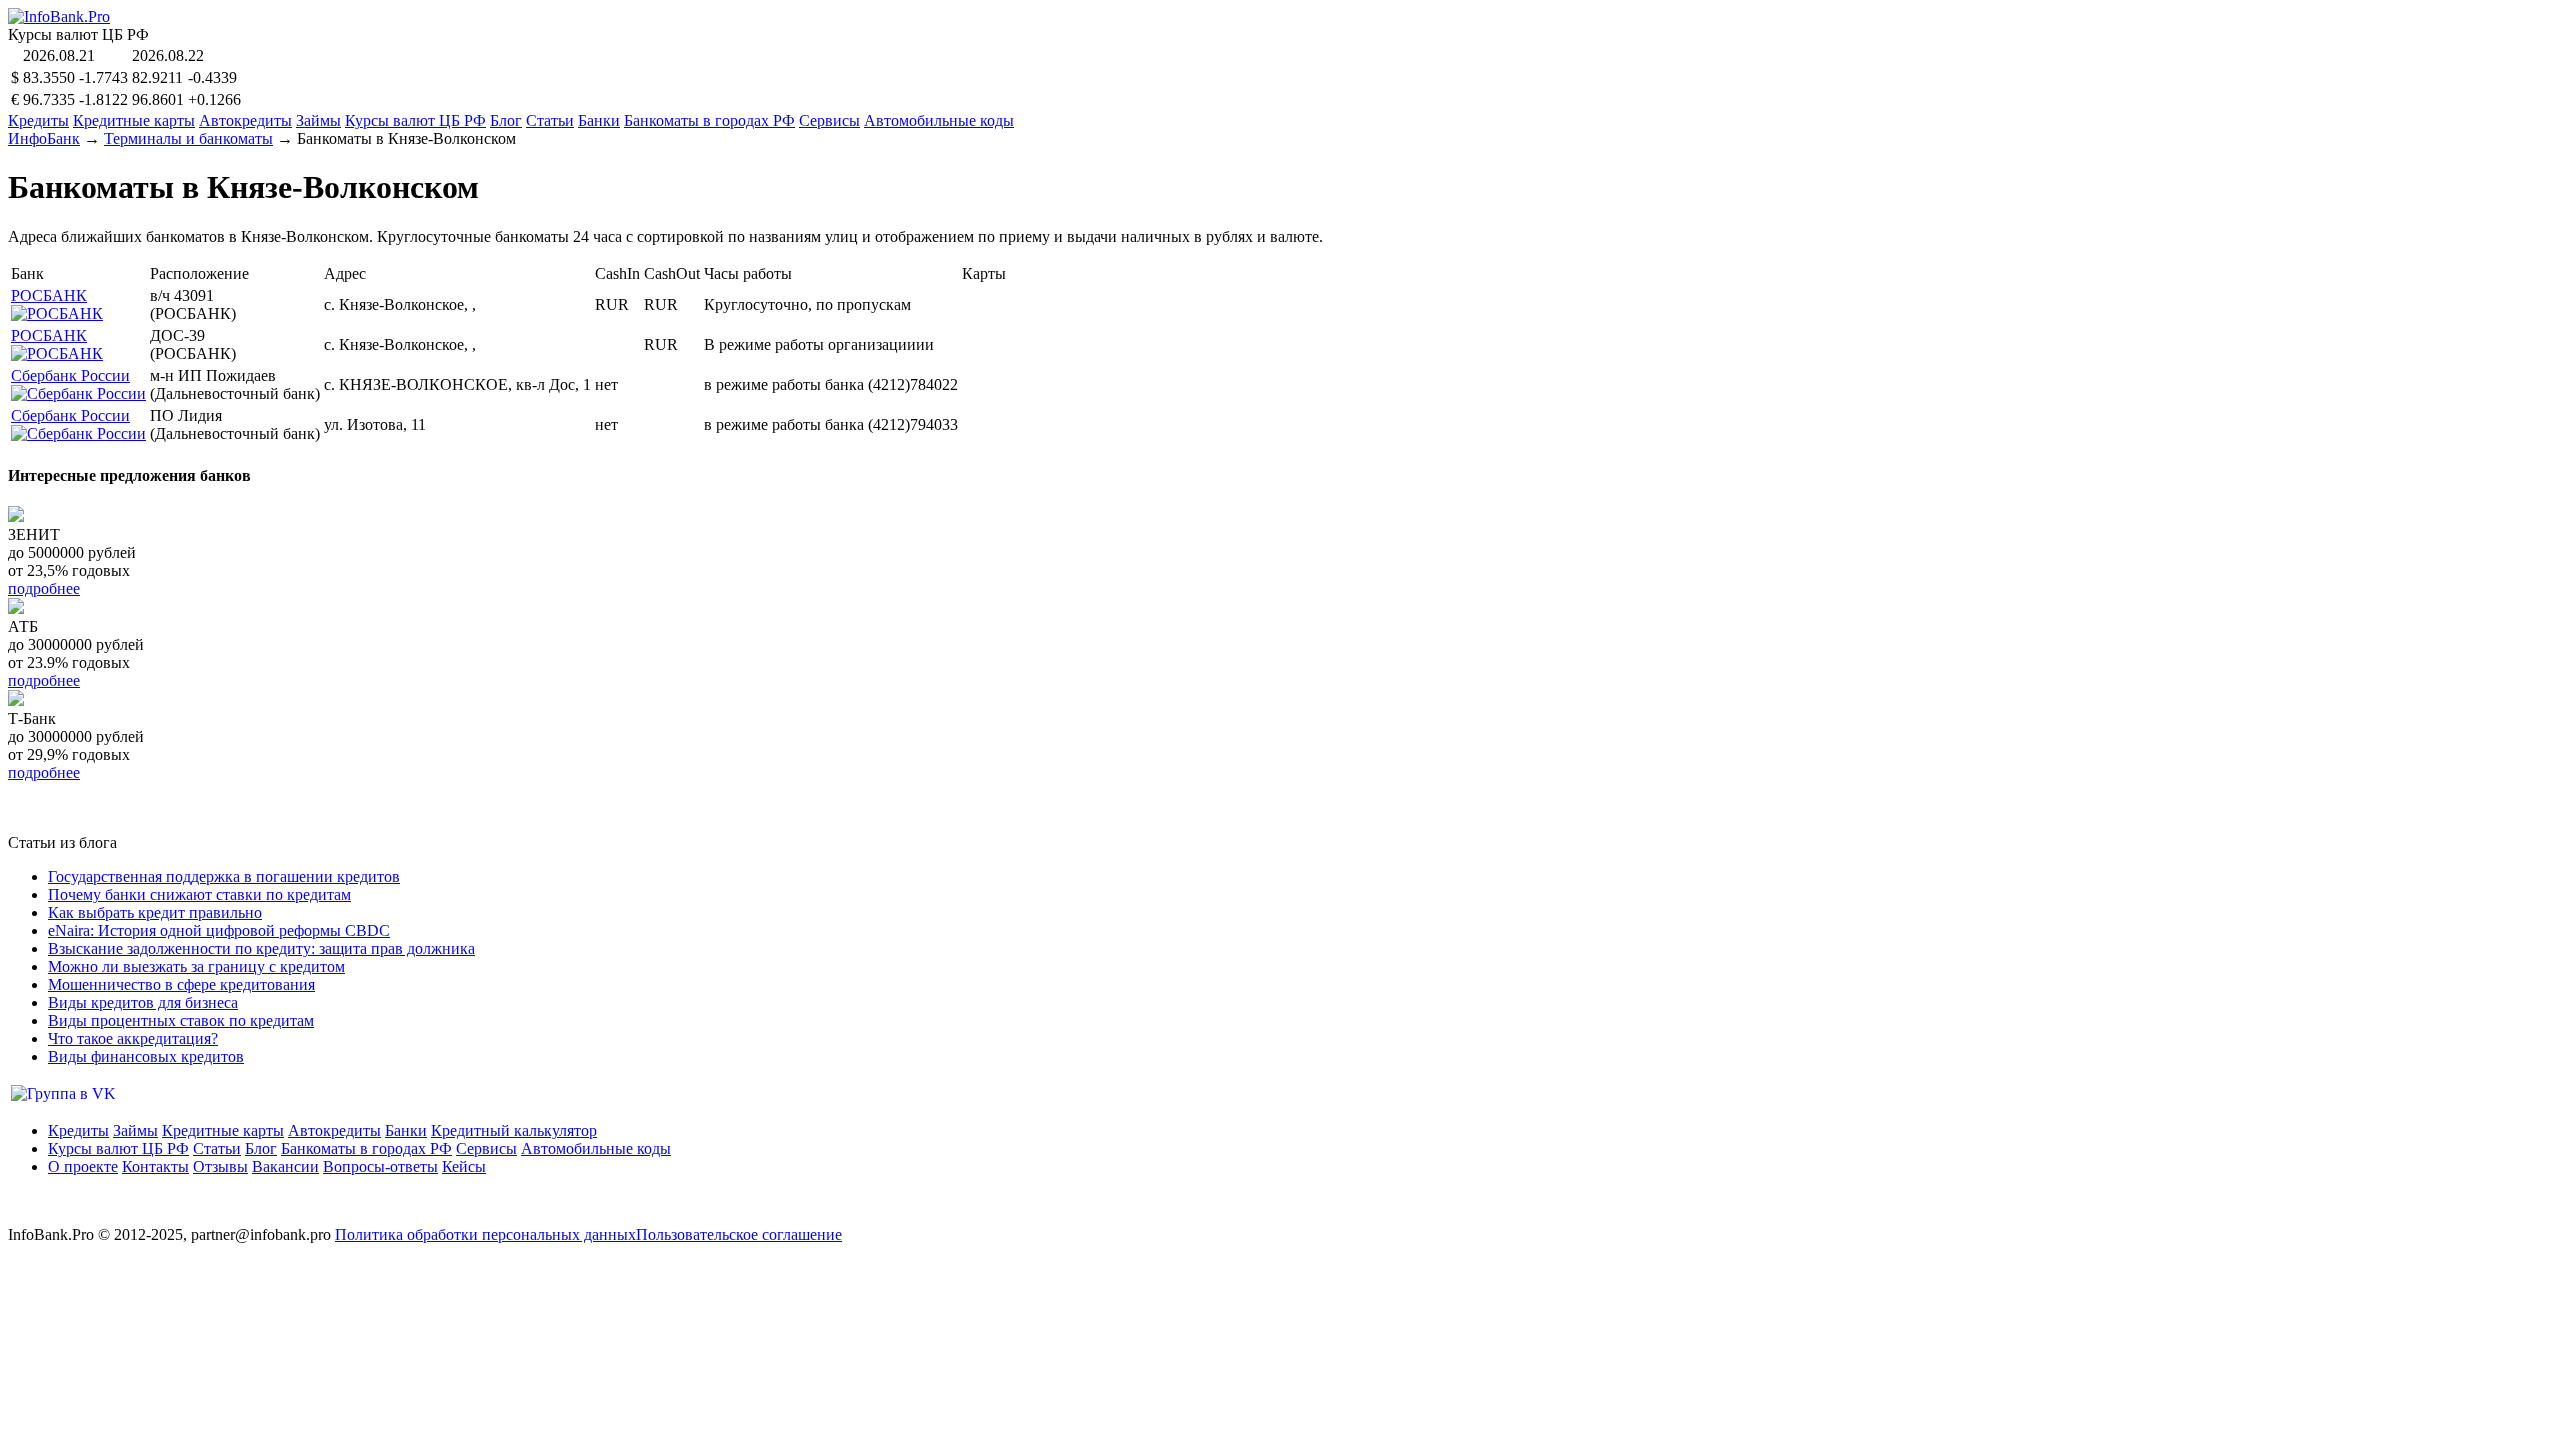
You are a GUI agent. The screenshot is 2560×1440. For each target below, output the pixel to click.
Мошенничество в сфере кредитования (181, 984)
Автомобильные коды (939, 120)
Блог (506, 120)
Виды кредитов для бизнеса (143, 1002)
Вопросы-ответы (380, 1166)
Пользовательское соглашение (739, 1234)
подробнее (44, 588)
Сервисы (829, 120)
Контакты (155, 1166)
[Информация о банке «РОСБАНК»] (57, 313)
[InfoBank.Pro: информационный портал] (59, 16)
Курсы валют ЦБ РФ (415, 120)
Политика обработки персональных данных (485, 1234)
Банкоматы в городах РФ (709, 120)
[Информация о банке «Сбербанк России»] (78, 393)
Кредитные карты (134, 120)
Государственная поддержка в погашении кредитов (224, 876)
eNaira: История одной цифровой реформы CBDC (219, 930)
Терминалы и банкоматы (188, 138)
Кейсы (464, 1166)
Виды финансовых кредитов (146, 1056)
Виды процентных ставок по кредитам (181, 1020)
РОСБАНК (49, 295)
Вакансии (285, 1166)
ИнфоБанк (44, 138)
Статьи (550, 120)
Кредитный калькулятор (514, 1130)
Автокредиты (245, 120)
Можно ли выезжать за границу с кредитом (196, 966)
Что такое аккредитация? (133, 1038)
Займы (318, 120)
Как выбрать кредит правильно (155, 912)
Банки (599, 120)
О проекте (83, 1166)
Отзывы (220, 1166)
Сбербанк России (70, 375)
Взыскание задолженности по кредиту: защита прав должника (261, 948)
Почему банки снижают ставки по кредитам (199, 894)
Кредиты (38, 120)
